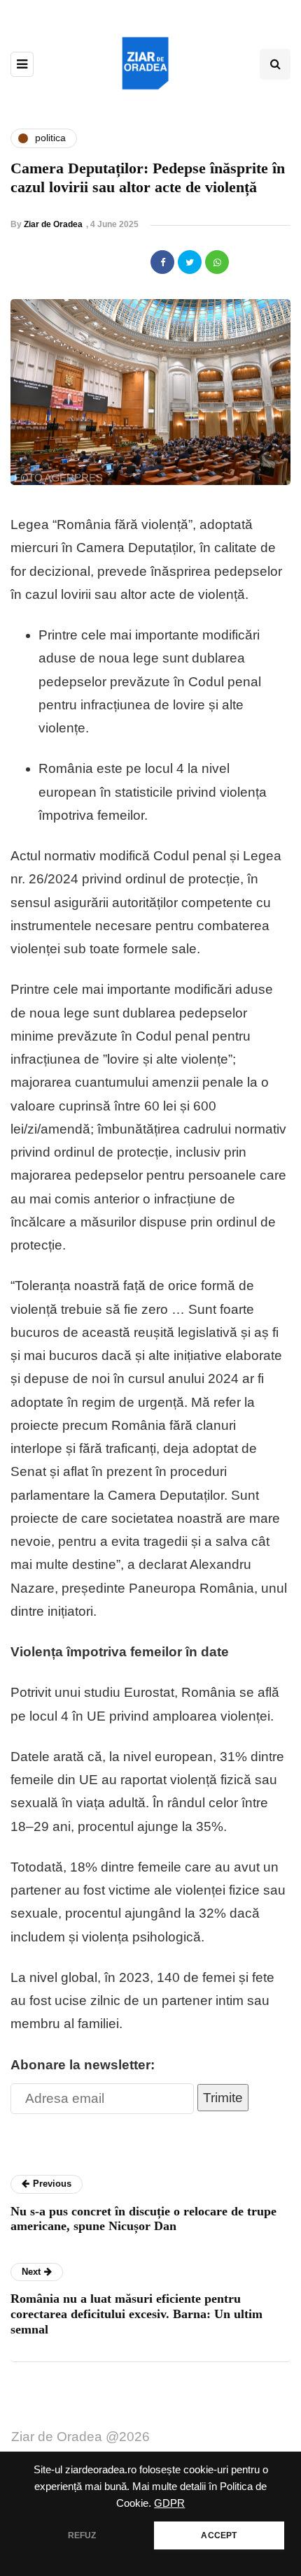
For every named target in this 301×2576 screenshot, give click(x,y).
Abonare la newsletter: (83, 2065)
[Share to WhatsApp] (217, 262)
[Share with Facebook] (162, 262)
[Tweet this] (190, 262)
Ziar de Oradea (53, 224)
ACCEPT (219, 2535)
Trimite (223, 2098)
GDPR (169, 2503)
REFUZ (82, 2535)
